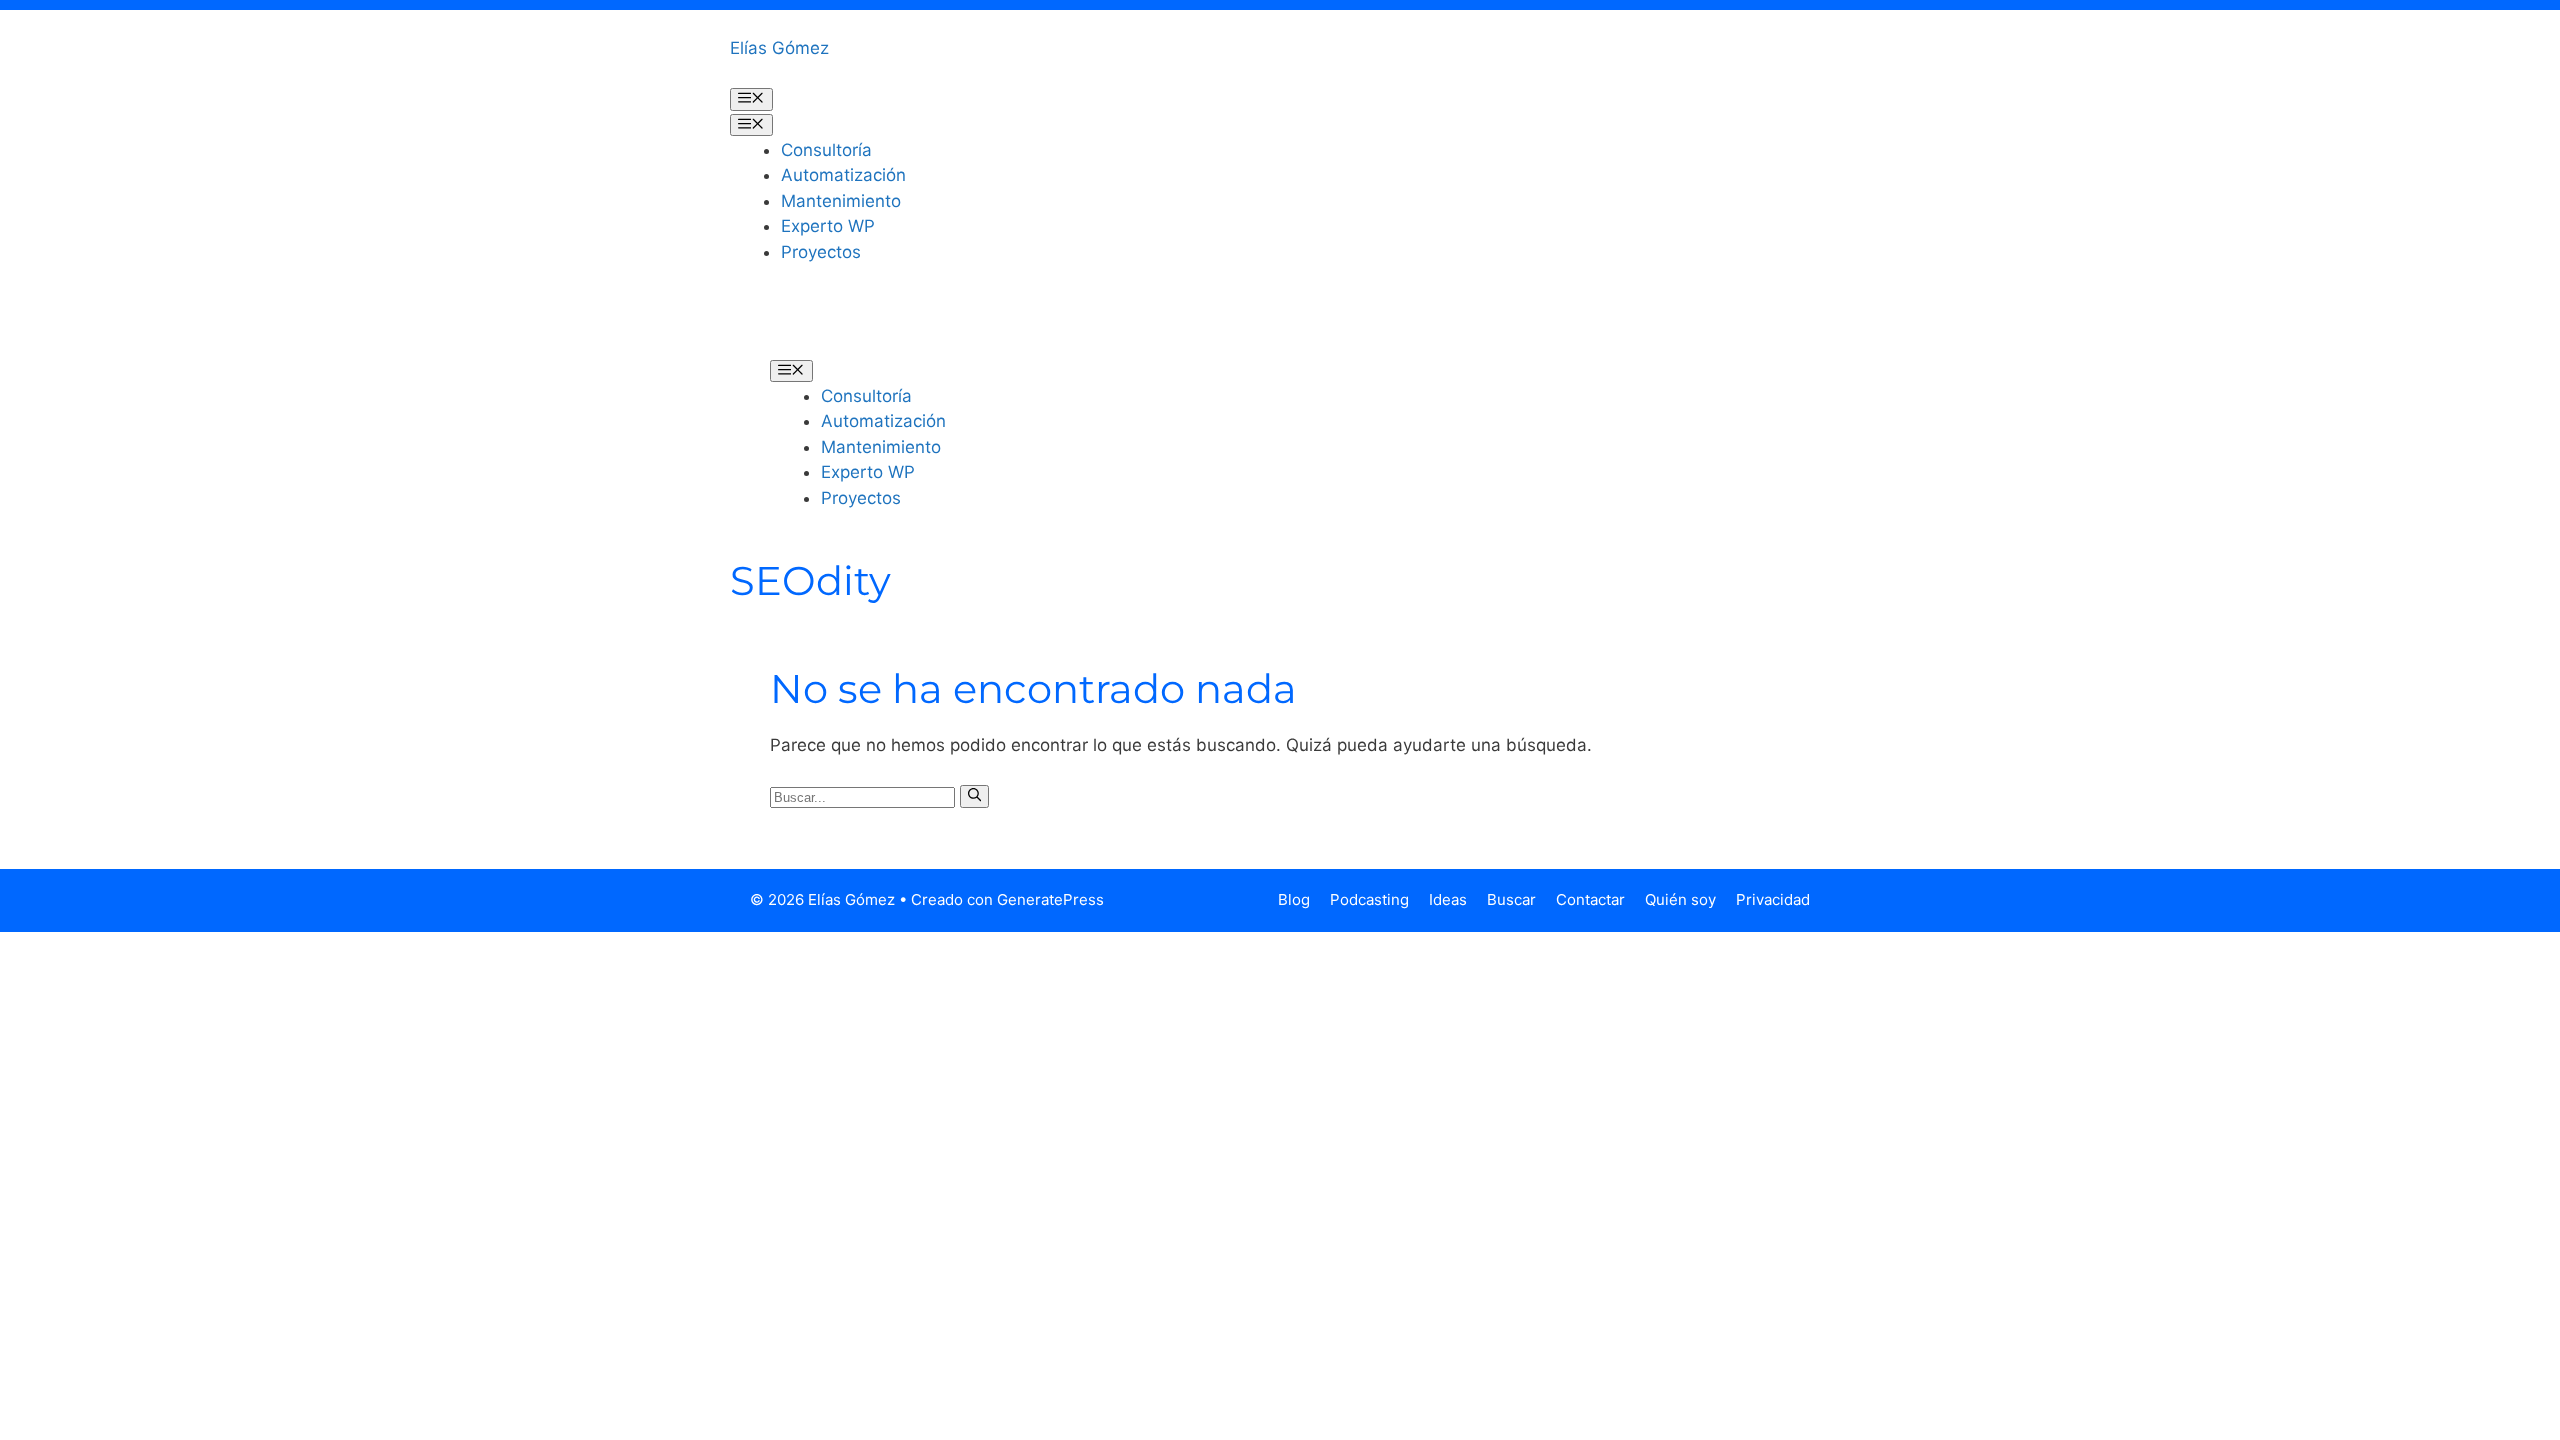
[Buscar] (974, 796)
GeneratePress (1050, 899)
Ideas (1448, 899)
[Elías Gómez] (800, 325)
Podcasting (1369, 899)
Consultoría (826, 150)
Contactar (1590, 899)
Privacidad (1773, 899)
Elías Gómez (779, 48)
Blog (1294, 899)
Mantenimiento (841, 201)
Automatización (843, 175)
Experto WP (828, 226)
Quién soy (1680, 899)
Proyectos (821, 252)
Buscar (1511, 899)
